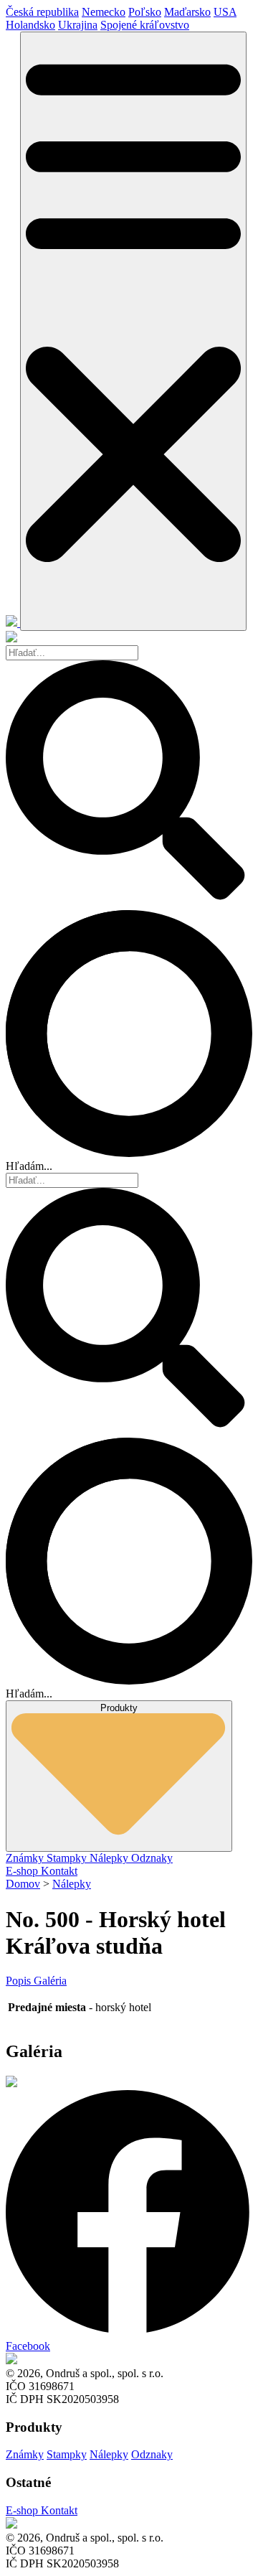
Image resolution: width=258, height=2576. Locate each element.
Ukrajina (78, 25)
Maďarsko (187, 12)
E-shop (23, 1871)
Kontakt (59, 1871)
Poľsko (145, 12)
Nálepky (110, 1858)
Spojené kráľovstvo (145, 25)
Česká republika (42, 12)
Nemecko (104, 12)
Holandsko (30, 25)
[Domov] (13, 623)
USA (225, 12)
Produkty (119, 1708)
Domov (23, 1884)
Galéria (50, 1981)
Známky (26, 1858)
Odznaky (152, 1858)
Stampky (68, 1858)
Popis (20, 1981)
